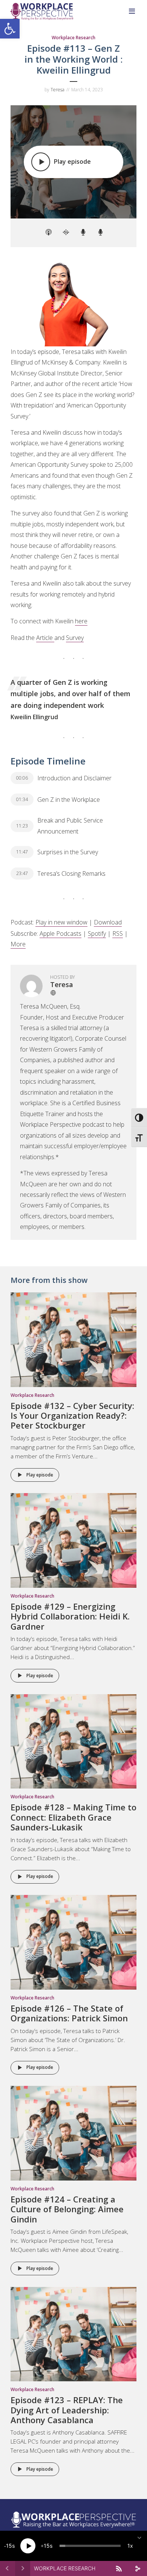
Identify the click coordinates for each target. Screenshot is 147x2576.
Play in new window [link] (61, 922)
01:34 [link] (22, 799)
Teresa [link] (57, 90)
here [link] (81, 621)
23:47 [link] (22, 873)
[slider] (90, 2546)
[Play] (28, 2546)
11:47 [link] (22, 852)
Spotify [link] (97, 934)
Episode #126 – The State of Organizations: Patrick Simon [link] (69, 2013)
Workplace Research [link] (73, 38)
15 (9, 2546)
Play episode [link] (40, 1475)
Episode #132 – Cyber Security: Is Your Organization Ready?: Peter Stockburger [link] (72, 1416)
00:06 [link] (22, 778)
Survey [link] (75, 638)
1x (130, 2546)
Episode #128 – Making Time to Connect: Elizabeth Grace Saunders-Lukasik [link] (73, 1817)
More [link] (18, 944)
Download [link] (108, 922)
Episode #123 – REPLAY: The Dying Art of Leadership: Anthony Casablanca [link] (67, 2410)
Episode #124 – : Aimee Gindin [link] (67, 2209)
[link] (10, 29)
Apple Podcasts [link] (60, 934)
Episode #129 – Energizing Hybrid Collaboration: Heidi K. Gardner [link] (70, 1616)
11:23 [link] (22, 826)
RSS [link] (118, 934)
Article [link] (45, 638)
